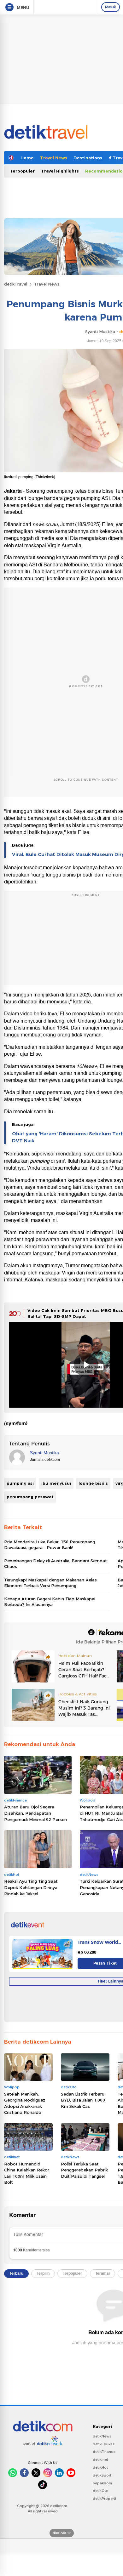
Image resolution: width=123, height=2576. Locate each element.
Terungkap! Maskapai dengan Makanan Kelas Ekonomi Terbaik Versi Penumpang (50, 1583)
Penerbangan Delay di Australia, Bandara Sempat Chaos (56, 1563)
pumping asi (20, 1483)
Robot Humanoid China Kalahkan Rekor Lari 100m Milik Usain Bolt (27, 2173)
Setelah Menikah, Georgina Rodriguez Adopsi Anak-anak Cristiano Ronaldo (25, 2103)
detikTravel (16, 284)
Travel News (54, 158)
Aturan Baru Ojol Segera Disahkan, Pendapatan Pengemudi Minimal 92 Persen (35, 1813)
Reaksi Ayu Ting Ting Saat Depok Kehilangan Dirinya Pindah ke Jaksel (31, 1887)
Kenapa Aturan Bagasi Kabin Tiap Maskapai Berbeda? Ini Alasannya (50, 1602)
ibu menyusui (56, 1483)
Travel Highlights (60, 171)
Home (27, 158)
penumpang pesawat (30, 1497)
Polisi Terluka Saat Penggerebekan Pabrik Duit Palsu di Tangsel (84, 2170)
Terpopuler (22, 171)
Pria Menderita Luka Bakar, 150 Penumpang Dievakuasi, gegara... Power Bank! (50, 1545)
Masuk (111, 7)
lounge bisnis (93, 1483)
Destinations (88, 158)
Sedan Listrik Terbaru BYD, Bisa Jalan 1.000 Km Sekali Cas (83, 2100)
